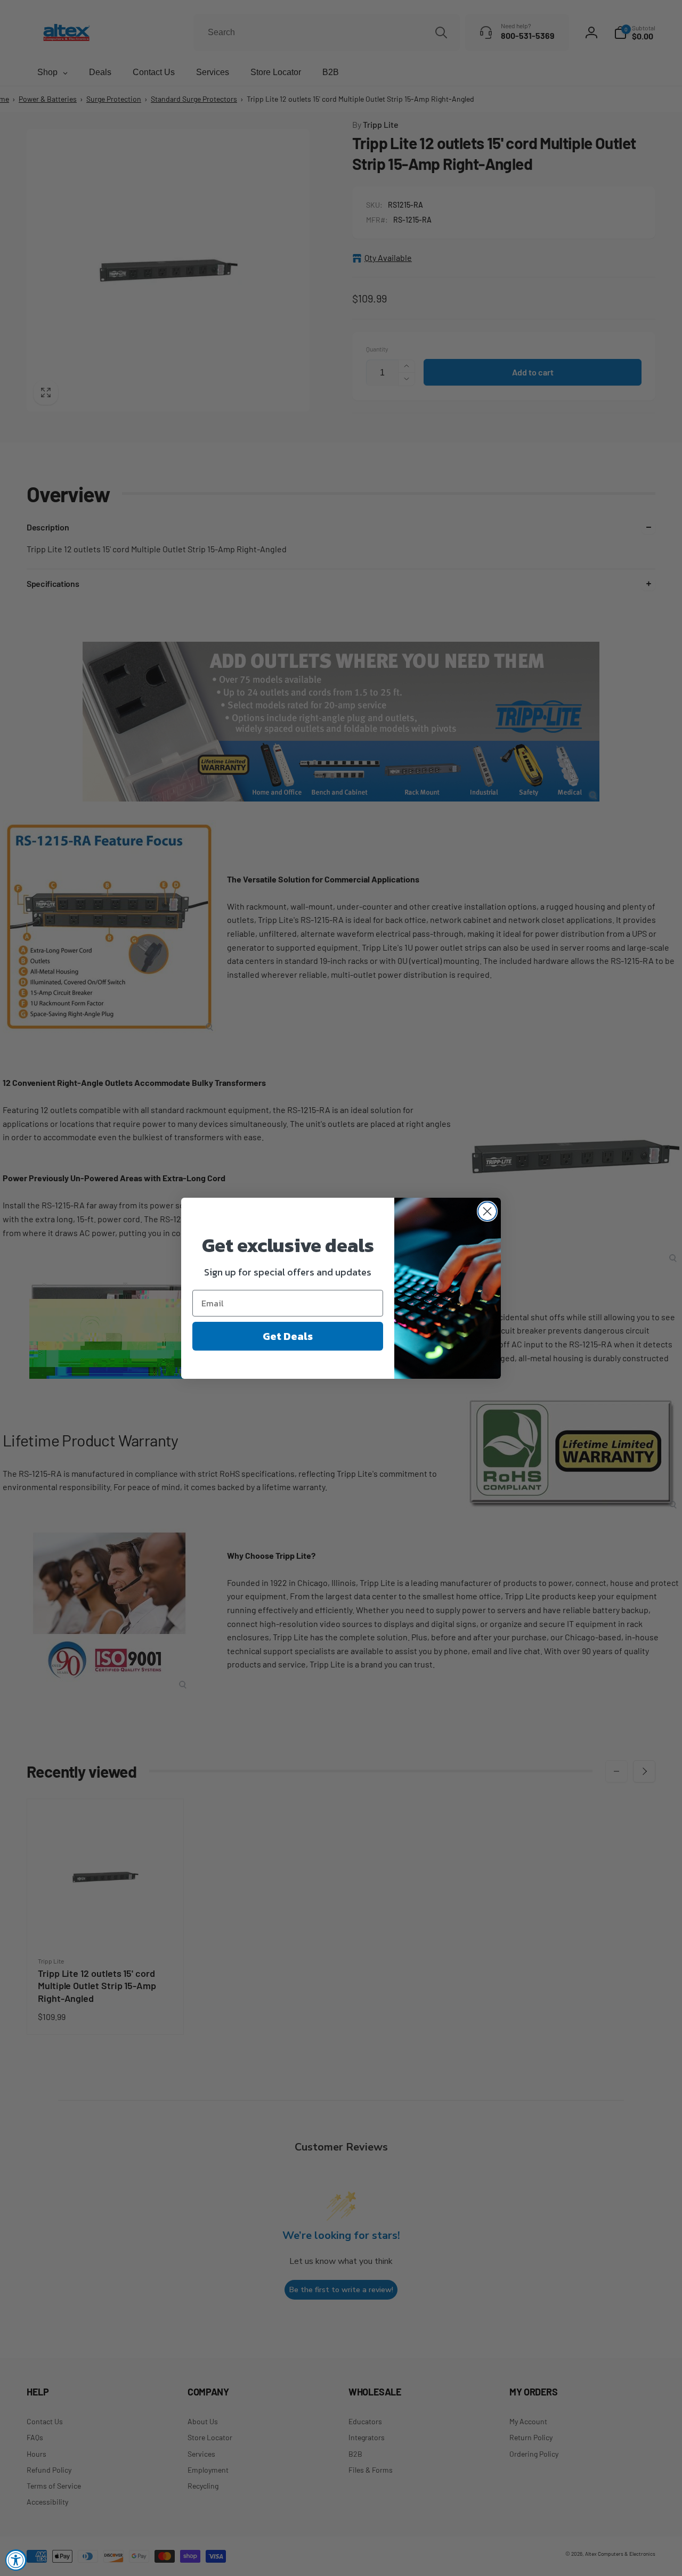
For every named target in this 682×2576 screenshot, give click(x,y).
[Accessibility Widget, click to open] (16, 2560)
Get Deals (288, 1336)
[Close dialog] (487, 1211)
